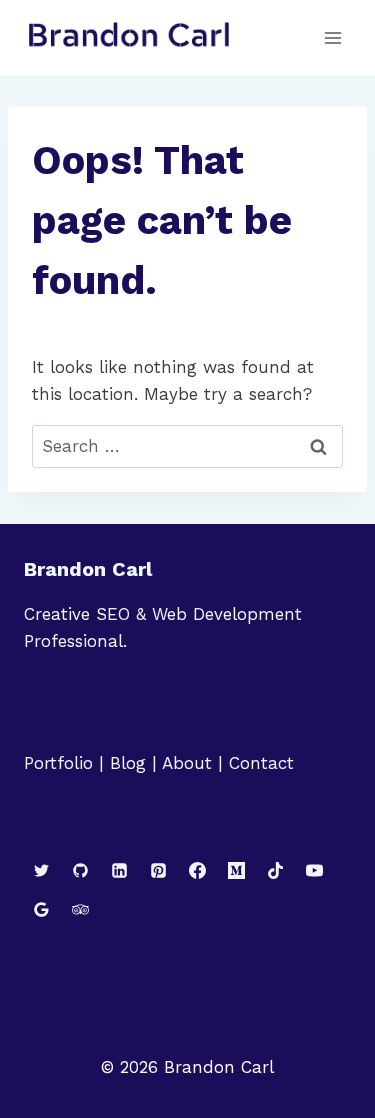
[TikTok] (276, 871)
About (187, 763)
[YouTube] (315, 871)
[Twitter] (41, 871)
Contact (261, 763)
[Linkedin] (119, 871)
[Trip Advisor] (80, 910)
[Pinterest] (158, 871)
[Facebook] (197, 871)
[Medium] (236, 871)
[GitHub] (80, 871)
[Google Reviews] (41, 910)
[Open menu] (332, 37)
